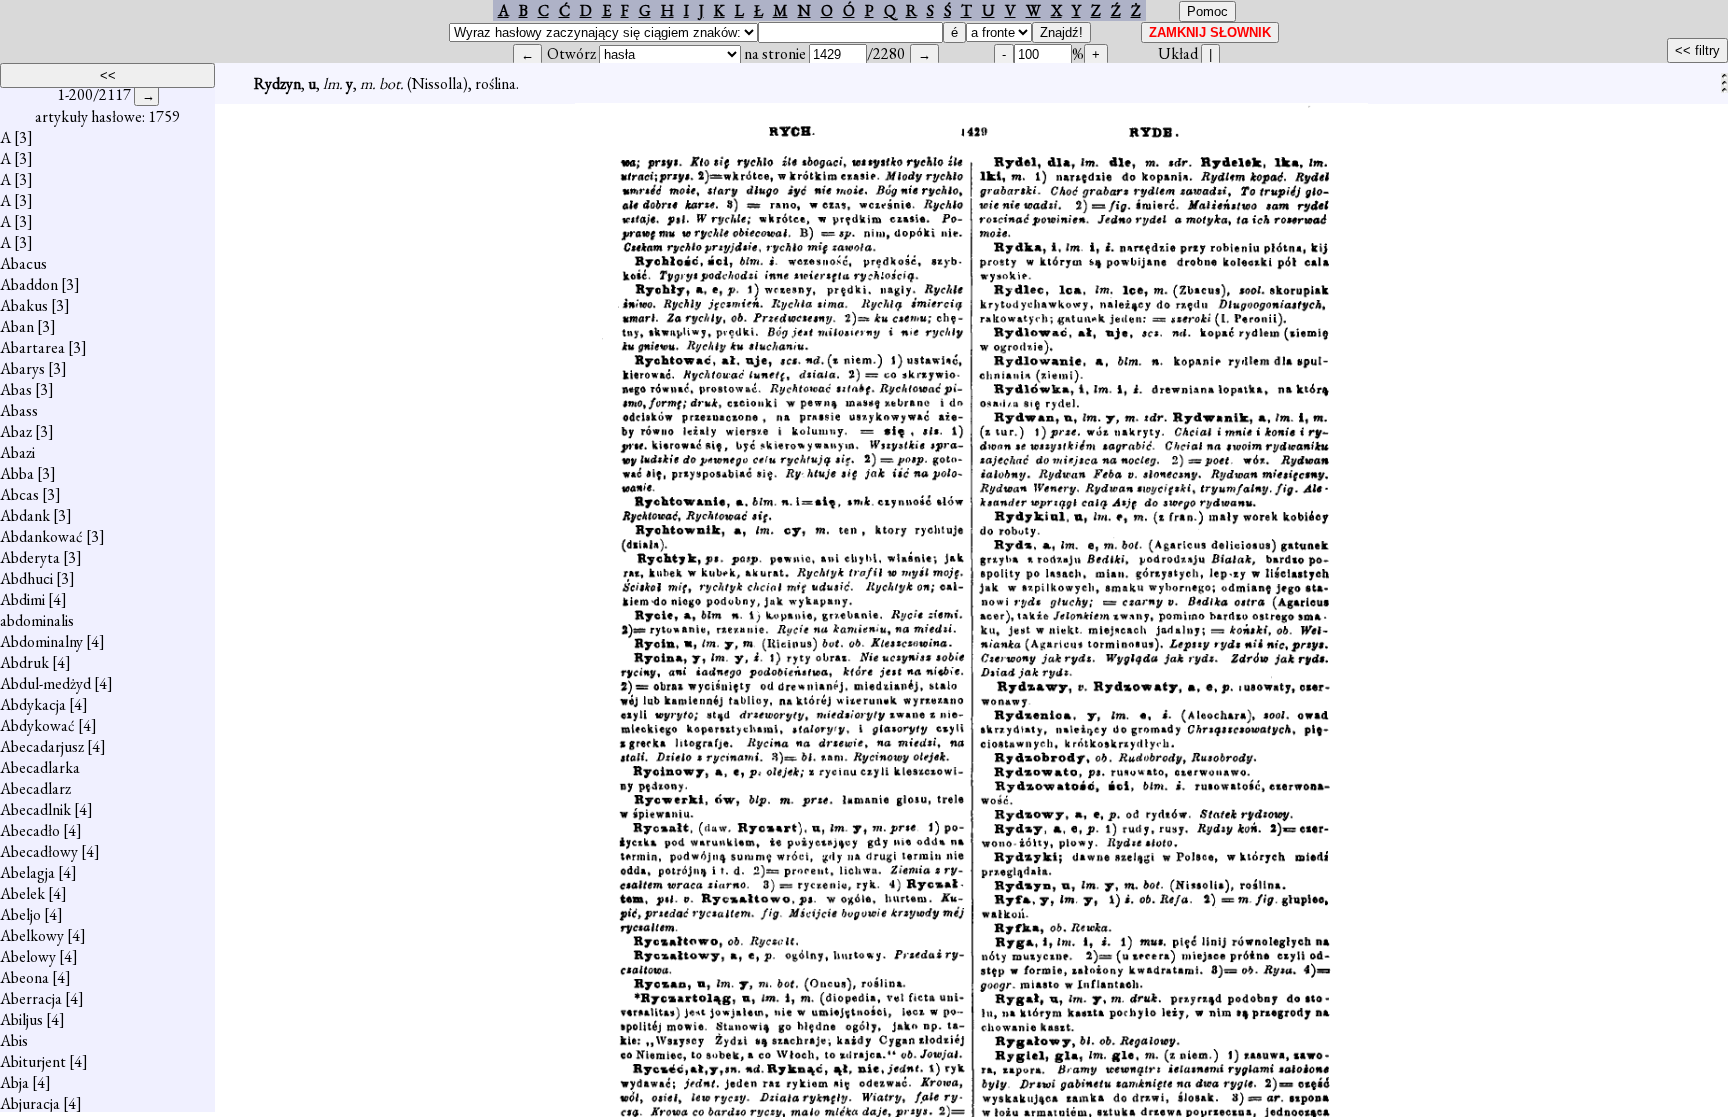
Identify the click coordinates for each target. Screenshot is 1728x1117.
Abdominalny (41, 641)
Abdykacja (33, 704)
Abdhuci (26, 578)
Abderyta (30, 557)
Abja (14, 1082)
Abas (16, 389)
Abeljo (20, 914)
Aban (17, 326)
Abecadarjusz (42, 746)
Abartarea (32, 347)
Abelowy (28, 956)
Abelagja (27, 872)
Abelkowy (32, 935)
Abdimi (22, 599)
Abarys (22, 368)
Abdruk (24, 662)
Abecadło (30, 830)
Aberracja (31, 998)
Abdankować (41, 536)
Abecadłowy (39, 851)
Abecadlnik (35, 809)
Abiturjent (33, 1061)
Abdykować (37, 725)
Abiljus (21, 1019)
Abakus (24, 305)
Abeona (24, 977)
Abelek (22, 893)
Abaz (16, 431)
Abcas (19, 494)
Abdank (25, 515)
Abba (17, 473)
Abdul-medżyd (45, 683)
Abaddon (29, 284)
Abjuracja (30, 1103)
